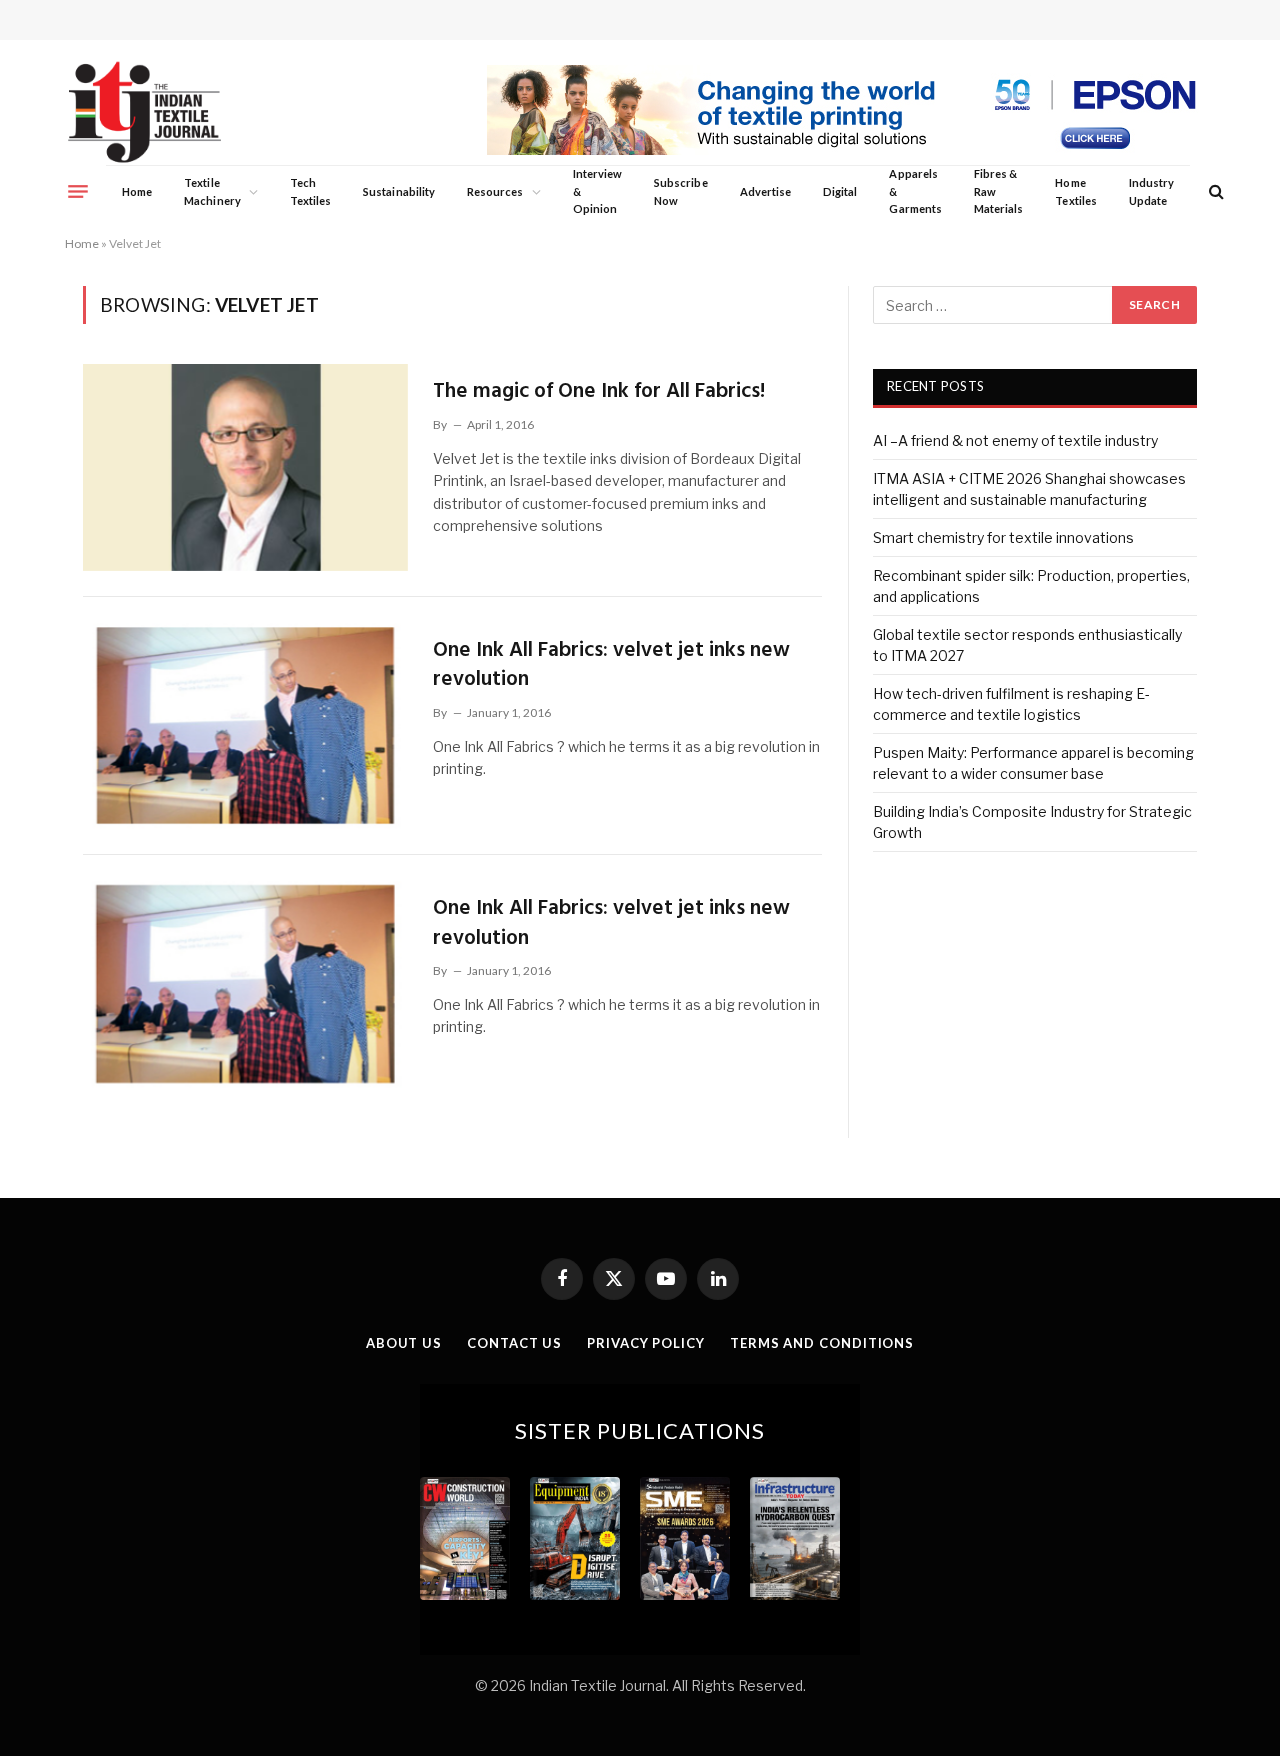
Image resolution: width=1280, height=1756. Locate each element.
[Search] (1214, 191)
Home (137, 191)
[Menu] (78, 191)
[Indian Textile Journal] (144, 112)
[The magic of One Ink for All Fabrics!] (245, 467)
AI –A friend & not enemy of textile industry (1015, 440)
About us (404, 1343)
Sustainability (399, 191)
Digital (840, 191)
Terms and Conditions (822, 1343)
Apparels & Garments (915, 191)
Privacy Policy (646, 1343)
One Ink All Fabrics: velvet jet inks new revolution (611, 665)
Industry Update (1151, 191)
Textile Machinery (212, 191)
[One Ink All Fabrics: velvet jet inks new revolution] (245, 726)
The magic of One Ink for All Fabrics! (599, 391)
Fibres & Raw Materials (999, 191)
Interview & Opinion (598, 191)
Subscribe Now (681, 191)
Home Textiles (1075, 191)
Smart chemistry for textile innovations (1003, 537)
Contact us (514, 1343)
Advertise (766, 191)
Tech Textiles (310, 191)
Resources (495, 191)
